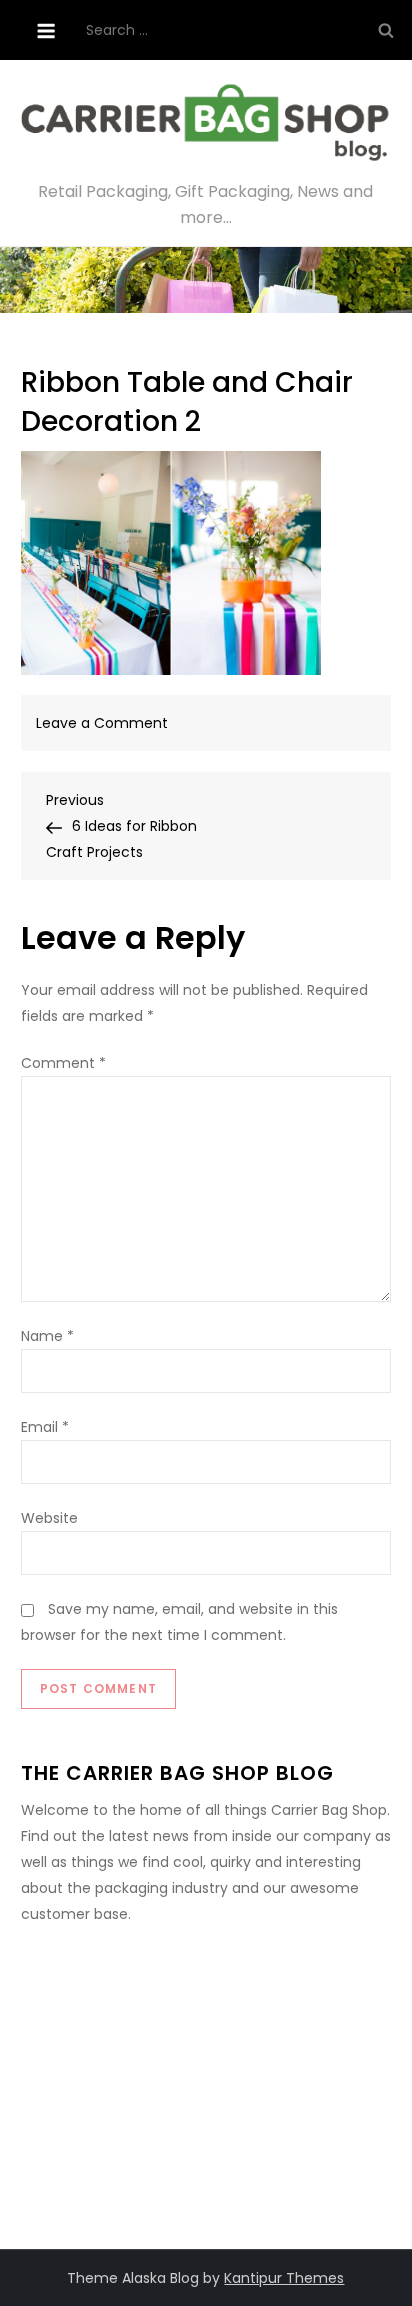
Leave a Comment (102, 723)
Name (47, 1336)
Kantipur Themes (284, 2278)
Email (45, 1427)
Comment (63, 1063)
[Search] (386, 30)
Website (49, 1518)
